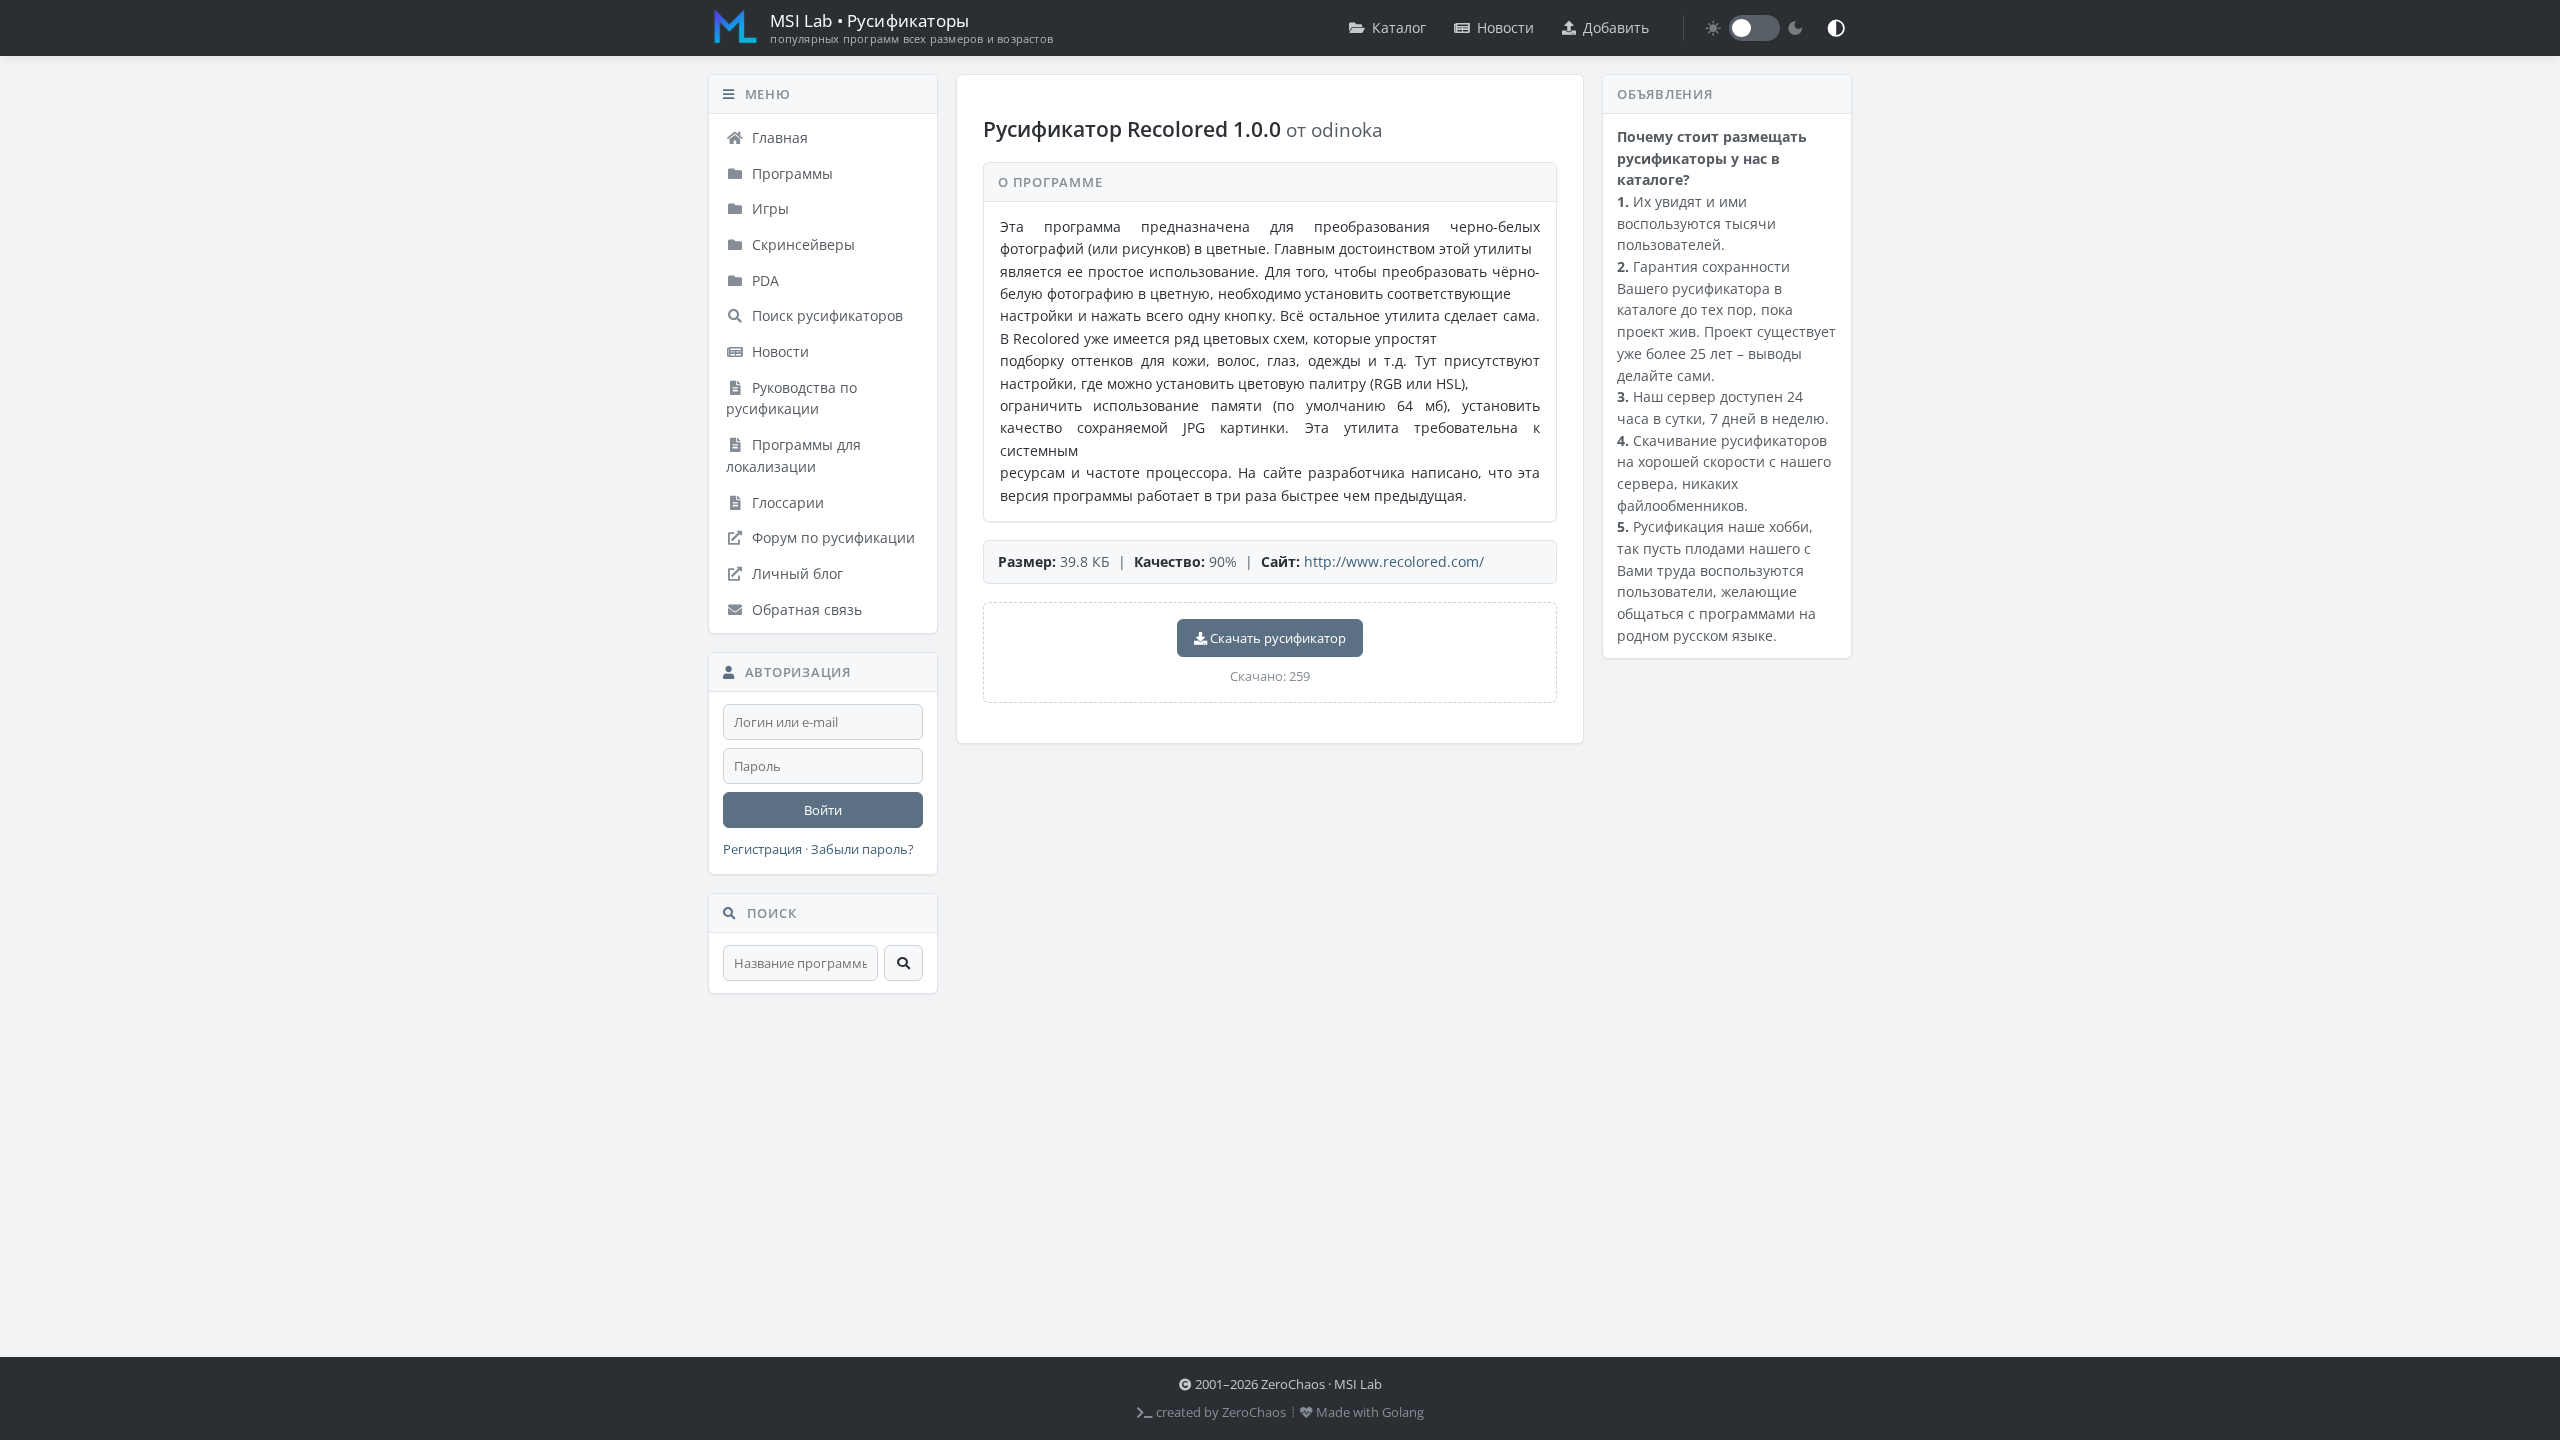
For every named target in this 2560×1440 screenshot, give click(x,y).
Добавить (1616, 27)
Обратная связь (805, 609)
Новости (1505, 27)
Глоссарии (786, 502)
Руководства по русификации (791, 398)
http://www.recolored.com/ (1394, 561)
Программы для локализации (793, 455)
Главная (778, 137)
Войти (823, 810)
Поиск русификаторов (825, 315)
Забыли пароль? (862, 849)
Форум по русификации (831, 537)
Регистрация (762, 849)
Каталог (1399, 27)
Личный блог (795, 573)
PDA (763, 280)
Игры (768, 208)
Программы (790, 173)
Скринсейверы (801, 244)
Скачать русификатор (1276, 638)
